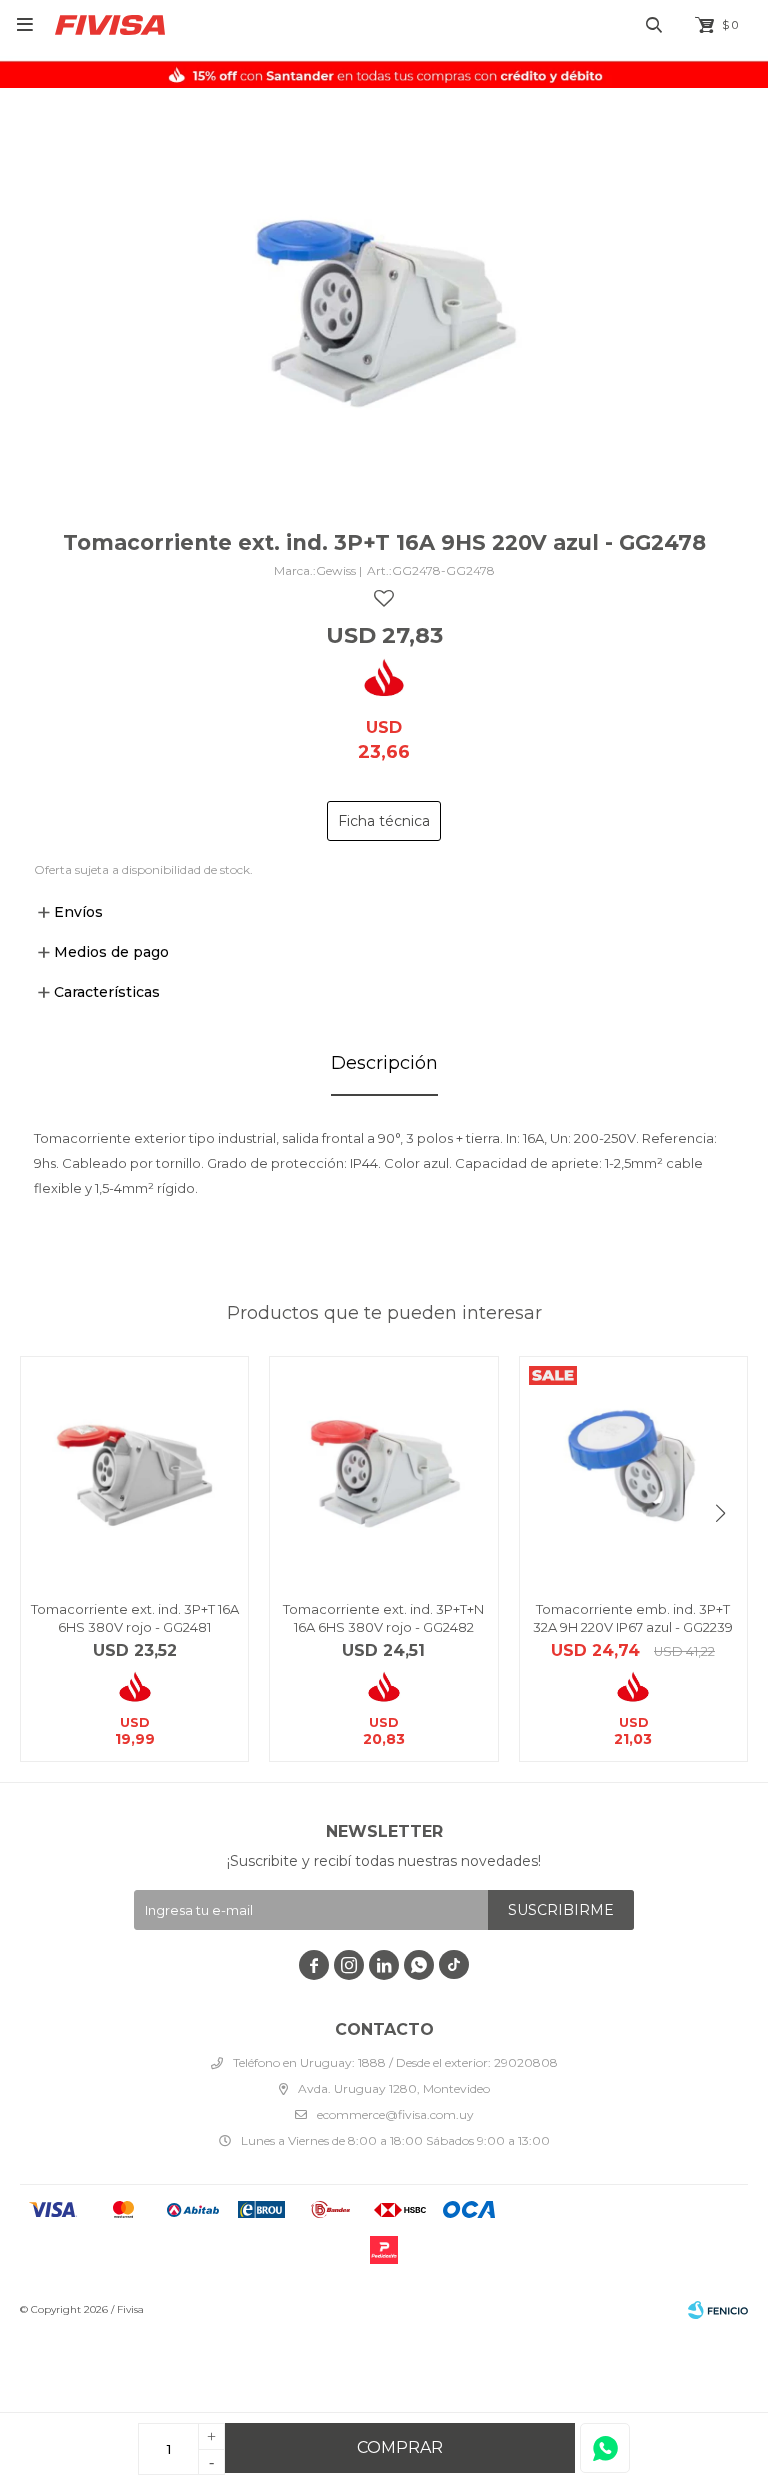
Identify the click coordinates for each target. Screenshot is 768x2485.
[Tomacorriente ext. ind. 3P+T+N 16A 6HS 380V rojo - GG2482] (383, 1470)
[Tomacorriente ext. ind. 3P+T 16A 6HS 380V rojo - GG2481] (134, 1470)
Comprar (400, 2447)
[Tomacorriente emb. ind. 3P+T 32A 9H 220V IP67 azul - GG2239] (633, 1470)
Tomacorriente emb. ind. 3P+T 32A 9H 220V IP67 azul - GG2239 (633, 1618)
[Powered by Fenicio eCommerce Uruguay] (718, 2310)
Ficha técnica (384, 821)
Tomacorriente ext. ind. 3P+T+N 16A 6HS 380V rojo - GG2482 (383, 1618)
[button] (720, 1513)
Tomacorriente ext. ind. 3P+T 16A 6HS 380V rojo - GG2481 (135, 1618)
